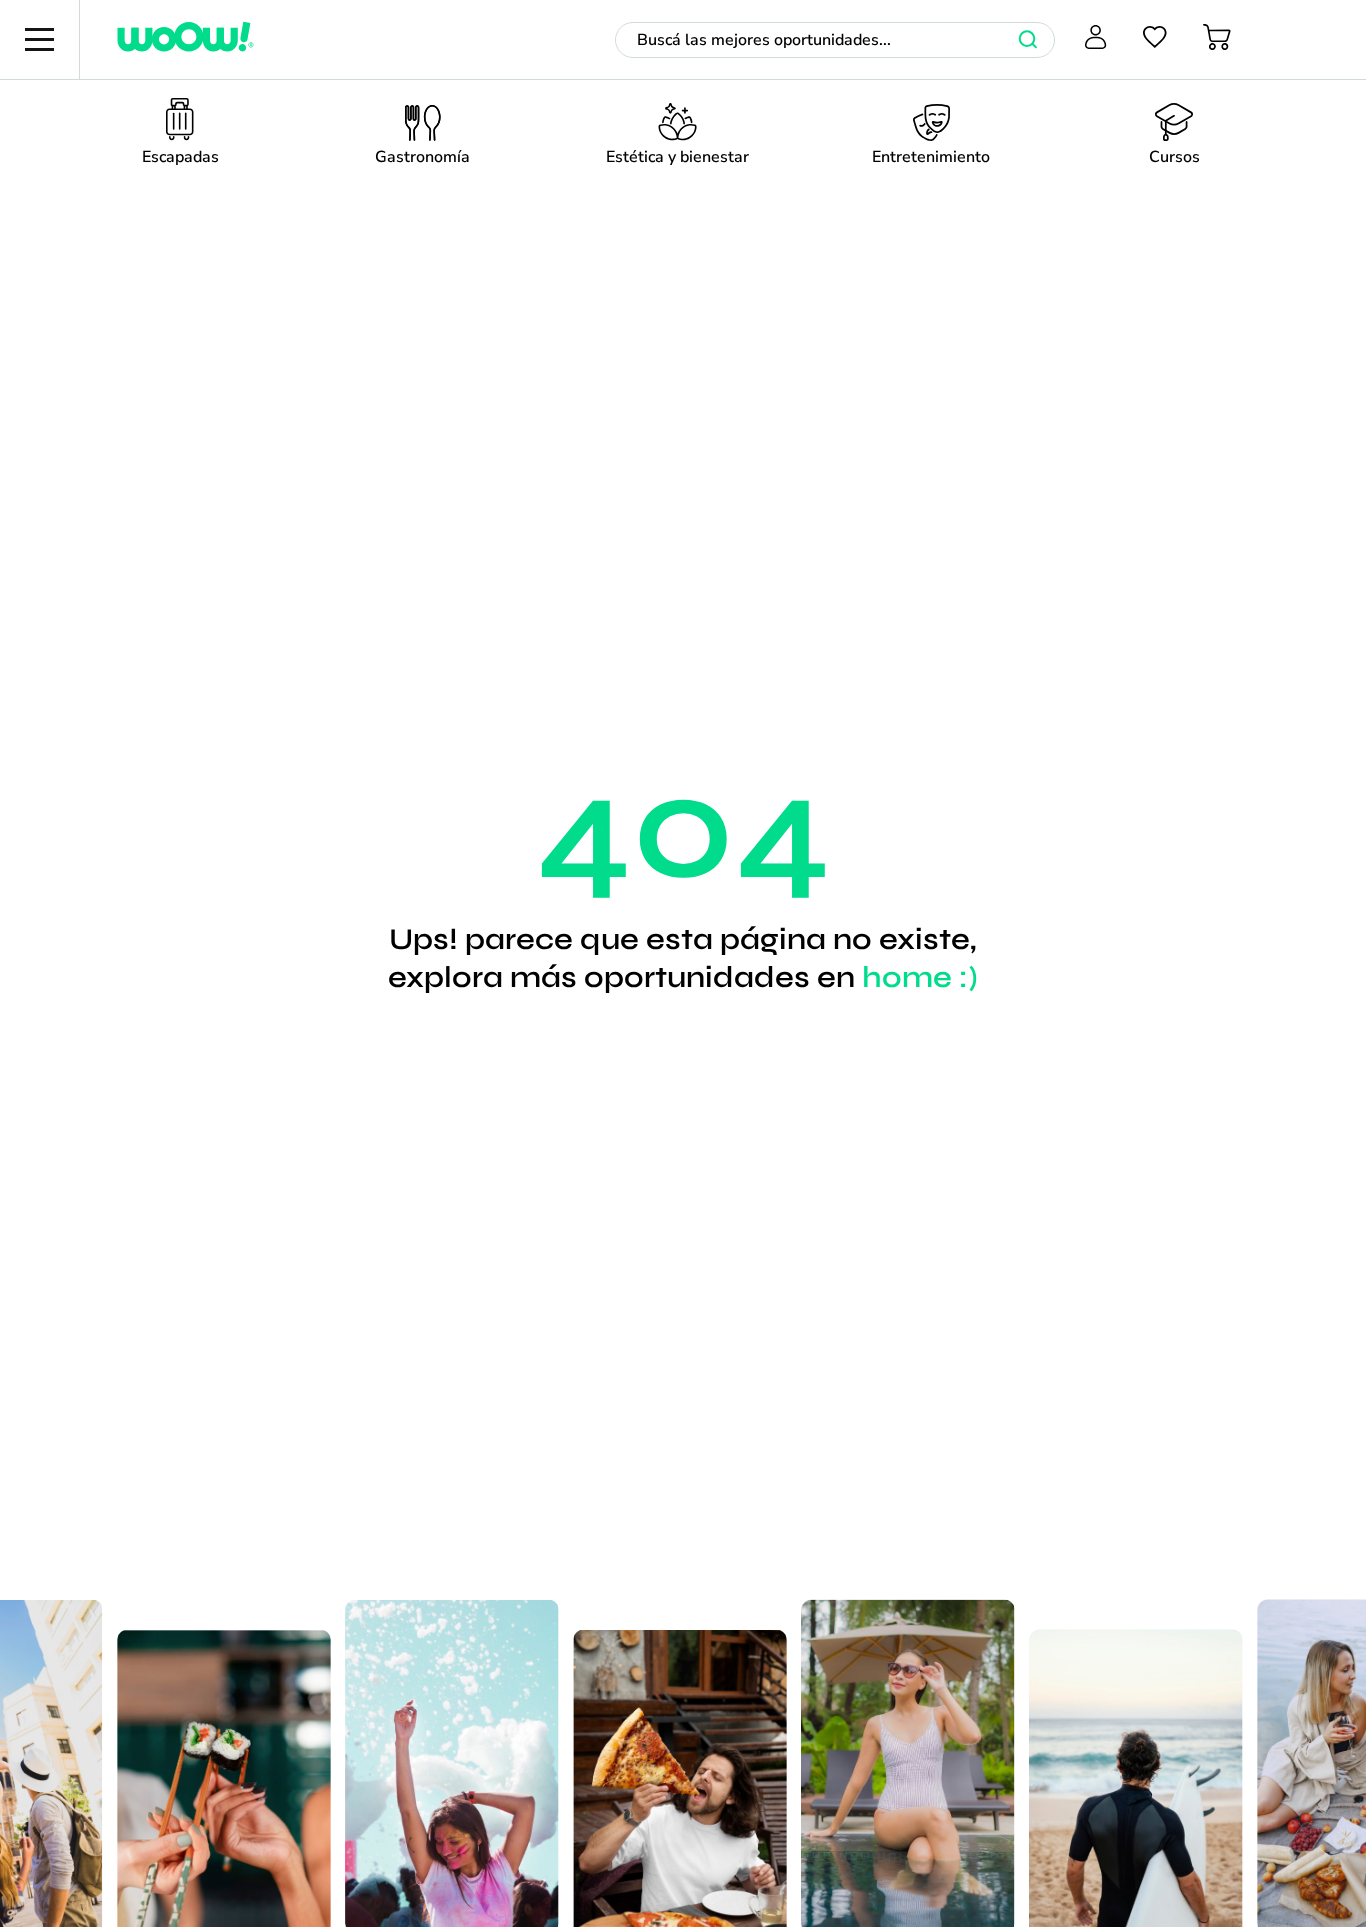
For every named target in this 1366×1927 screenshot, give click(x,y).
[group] (180, 137)
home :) (920, 977)
